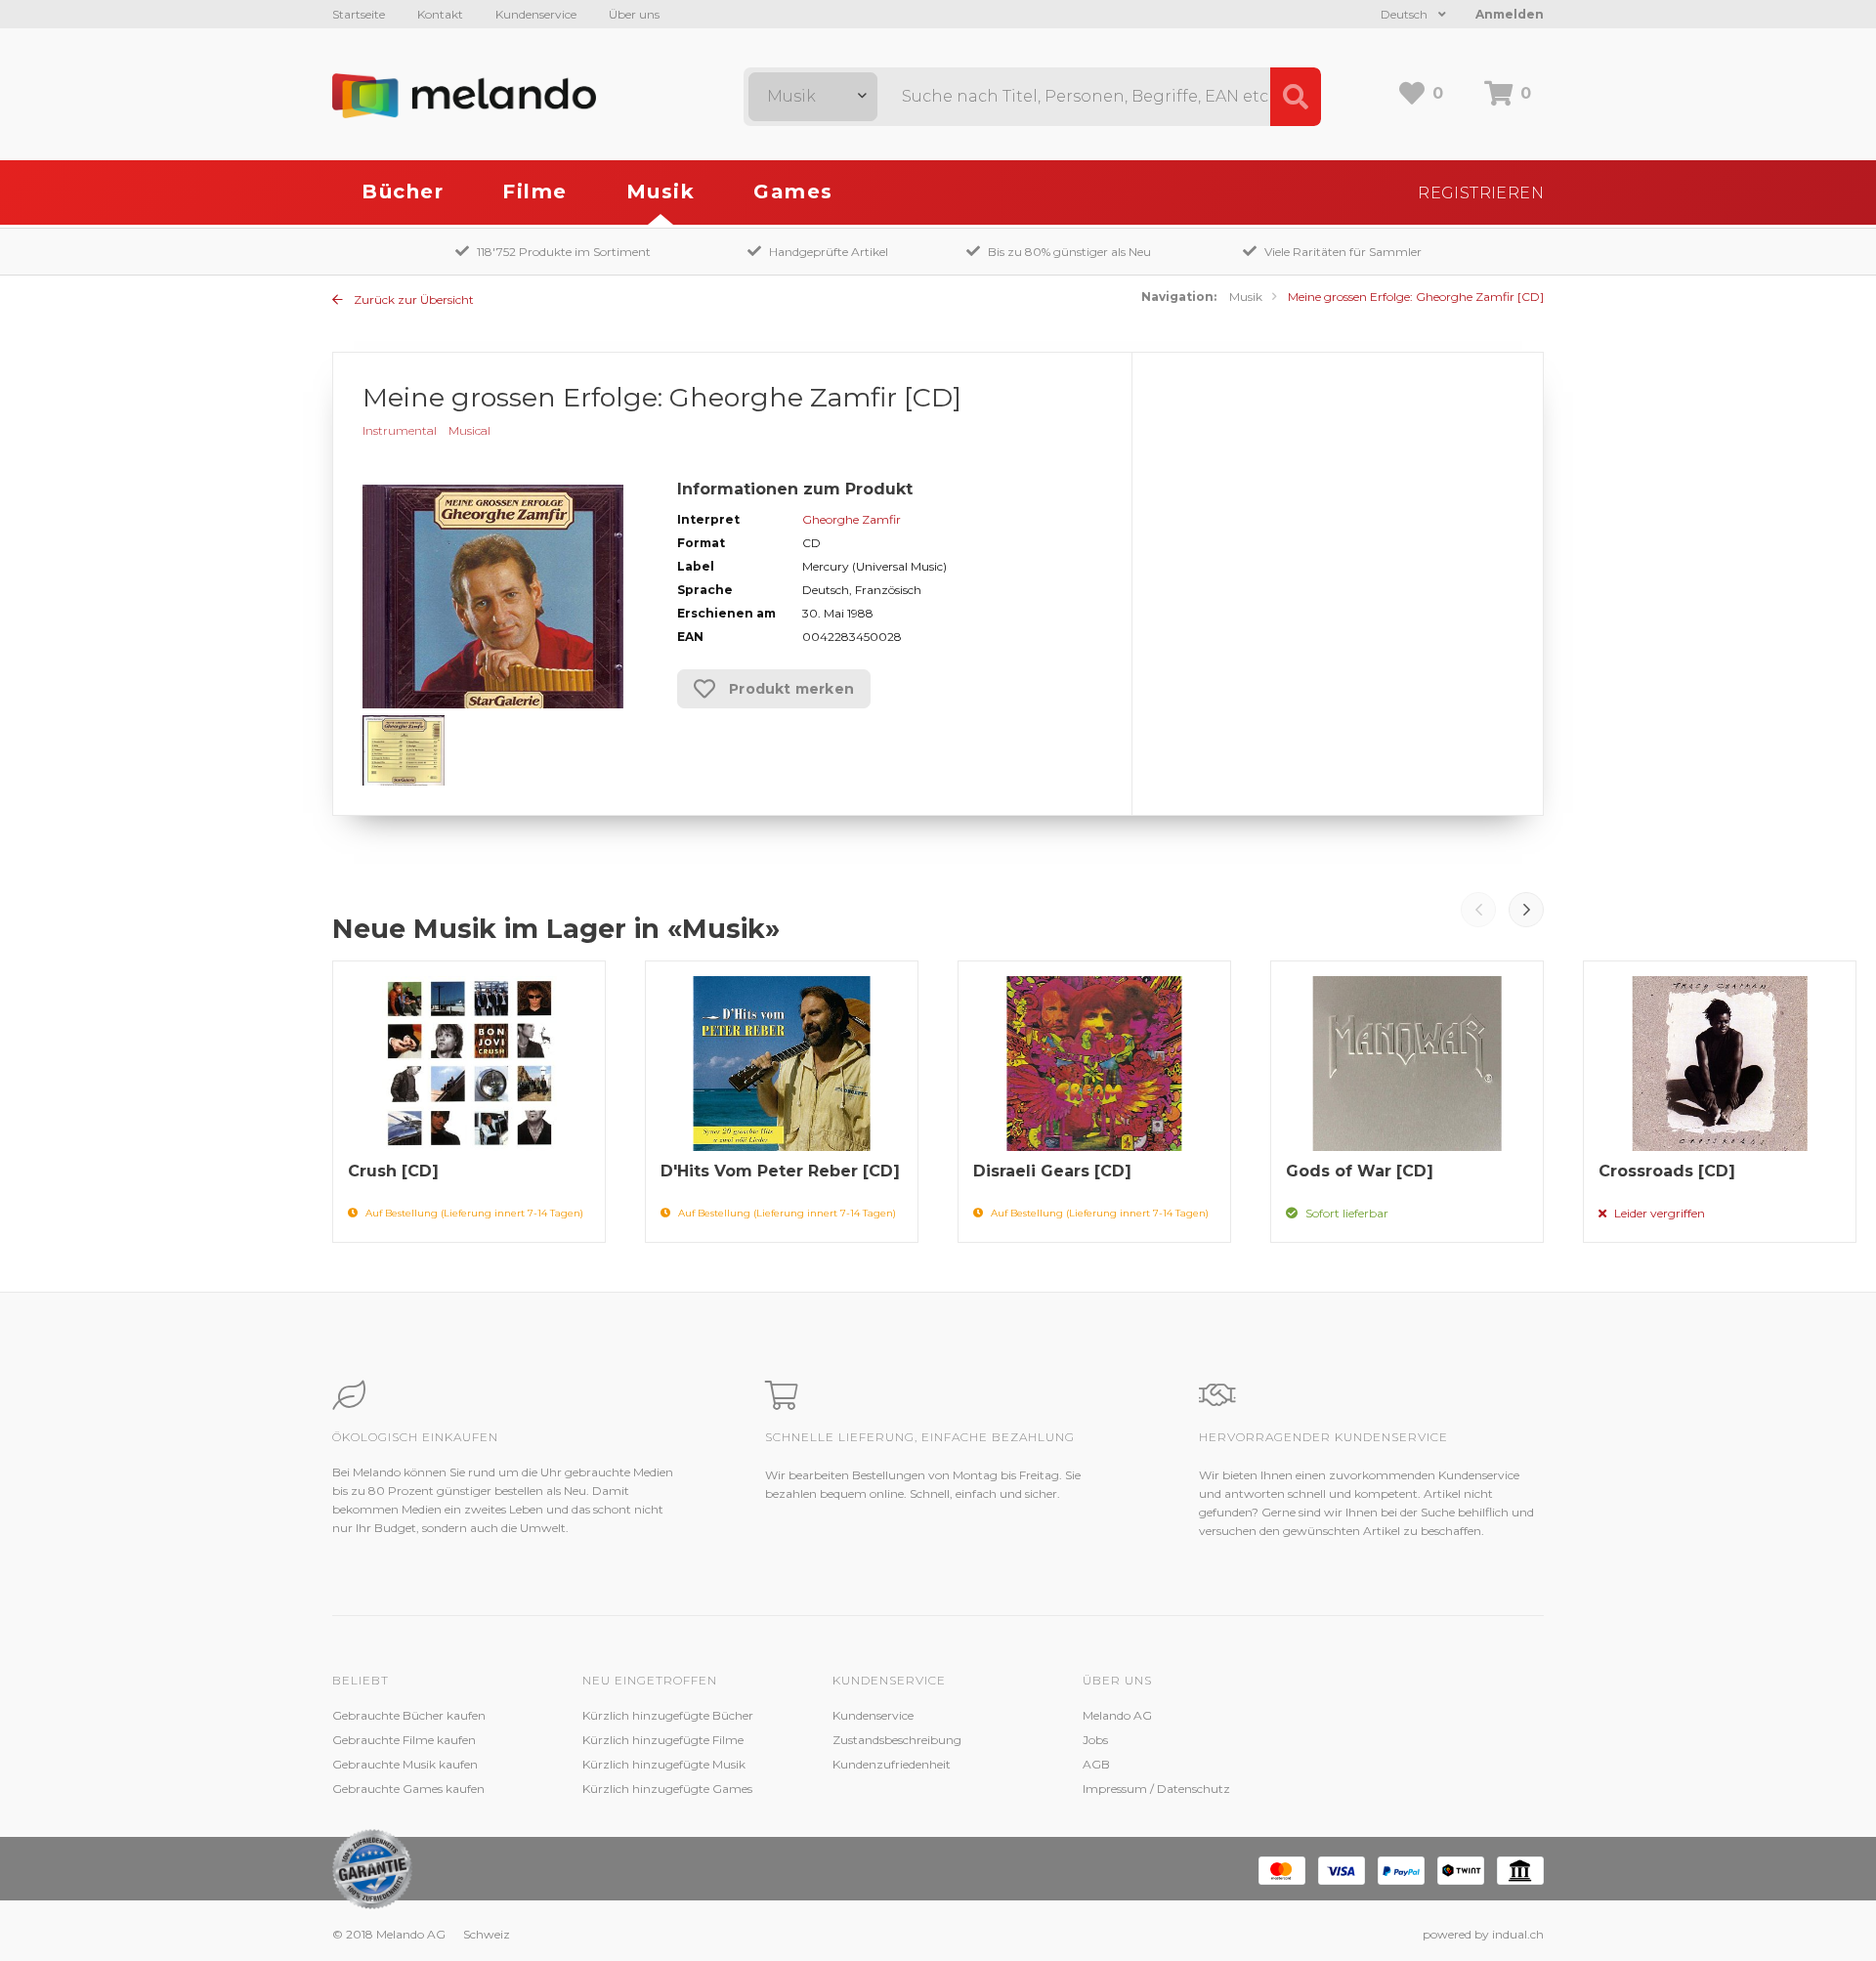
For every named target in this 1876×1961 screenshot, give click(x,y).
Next (1526, 910)
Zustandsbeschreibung (897, 1740)
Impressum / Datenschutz (1156, 1789)
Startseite (359, 14)
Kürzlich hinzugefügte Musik (664, 1764)
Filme (535, 192)
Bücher (403, 192)
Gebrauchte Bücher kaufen (409, 1715)
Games (793, 192)
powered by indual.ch (1483, 1934)
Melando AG (1117, 1715)
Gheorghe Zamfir (852, 519)
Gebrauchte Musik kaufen (405, 1764)
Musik (661, 192)
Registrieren (1481, 193)
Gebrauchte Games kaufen (408, 1789)
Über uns (634, 14)
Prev (1478, 910)
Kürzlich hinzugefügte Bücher (668, 1715)
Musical (469, 430)
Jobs (1095, 1740)
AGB (1096, 1764)
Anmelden (1510, 14)
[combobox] (813, 97)
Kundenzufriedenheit (892, 1764)
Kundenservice (536, 14)
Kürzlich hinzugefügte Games (667, 1789)
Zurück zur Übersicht (412, 299)
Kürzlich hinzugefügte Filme (663, 1740)
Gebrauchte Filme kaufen (404, 1740)
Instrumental (400, 430)
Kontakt (440, 14)
